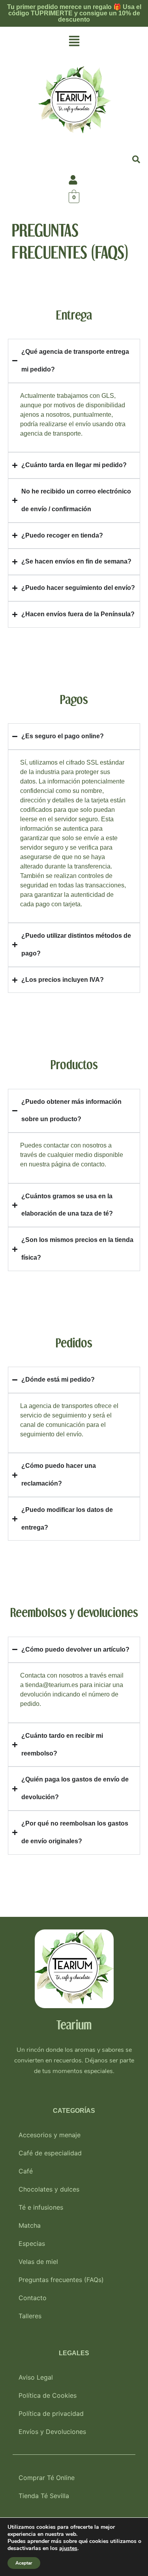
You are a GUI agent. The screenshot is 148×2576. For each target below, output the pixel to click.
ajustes (68, 2548)
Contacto (33, 2298)
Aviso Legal (36, 2377)
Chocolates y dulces (49, 2189)
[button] (74, 42)
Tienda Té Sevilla (44, 2496)
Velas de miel (38, 2262)
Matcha (30, 2225)
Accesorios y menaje (50, 2135)
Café (26, 2171)
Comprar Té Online (47, 2478)
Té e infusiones (41, 2207)
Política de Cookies (48, 2395)
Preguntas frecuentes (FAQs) (61, 2280)
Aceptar (24, 2563)
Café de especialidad (50, 2153)
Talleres (30, 2316)
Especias (32, 2243)
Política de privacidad (51, 2413)
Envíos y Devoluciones (52, 2432)
